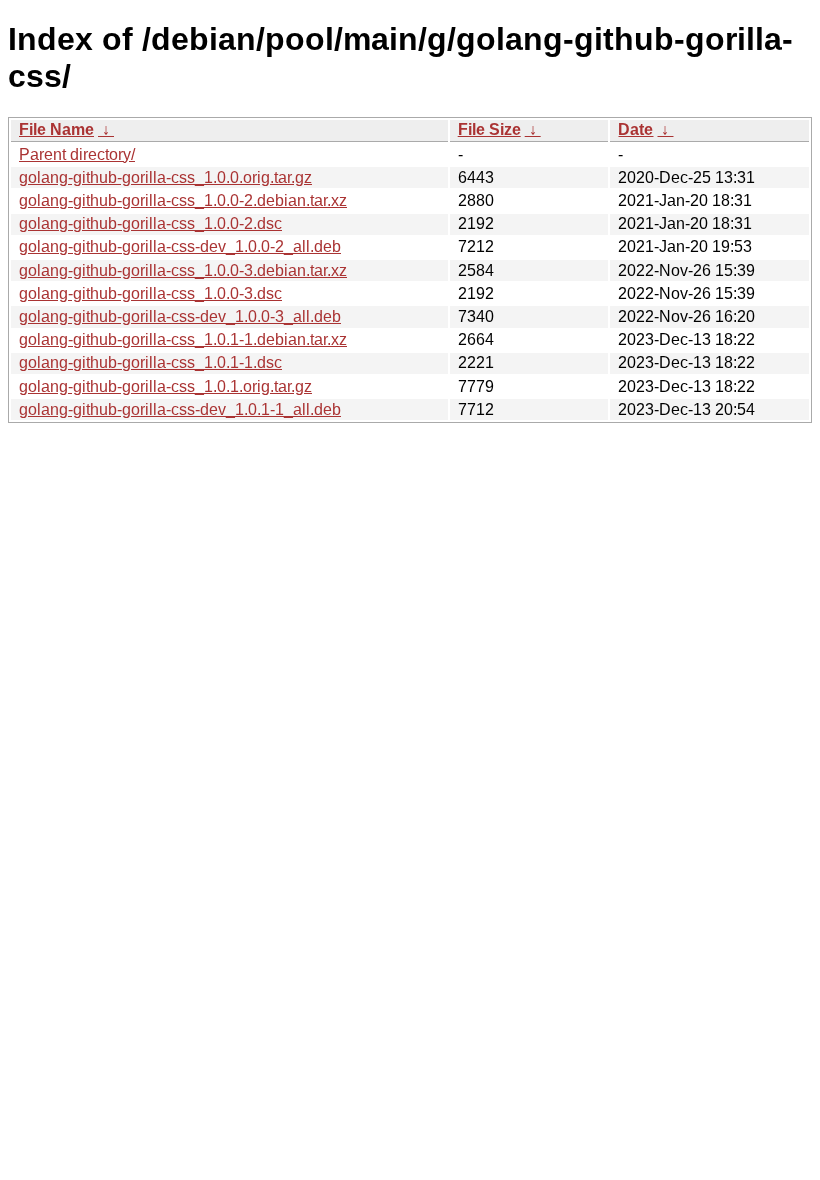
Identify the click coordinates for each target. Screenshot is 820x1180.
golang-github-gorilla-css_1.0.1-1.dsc (150, 362)
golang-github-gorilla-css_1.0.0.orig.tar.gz (165, 177)
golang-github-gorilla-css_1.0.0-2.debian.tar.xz (183, 200)
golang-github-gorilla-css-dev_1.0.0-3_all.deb (180, 316)
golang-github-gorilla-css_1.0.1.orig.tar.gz (165, 386)
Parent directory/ (77, 154)
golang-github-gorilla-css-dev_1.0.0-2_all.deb (180, 246)
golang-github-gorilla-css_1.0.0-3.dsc (150, 293)
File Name (56, 129)
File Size (489, 129)
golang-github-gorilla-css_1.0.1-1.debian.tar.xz (183, 339)
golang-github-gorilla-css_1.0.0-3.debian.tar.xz (183, 270)
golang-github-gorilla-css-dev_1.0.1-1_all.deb (180, 409)
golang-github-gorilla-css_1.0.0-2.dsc (150, 223)
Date (635, 129)
